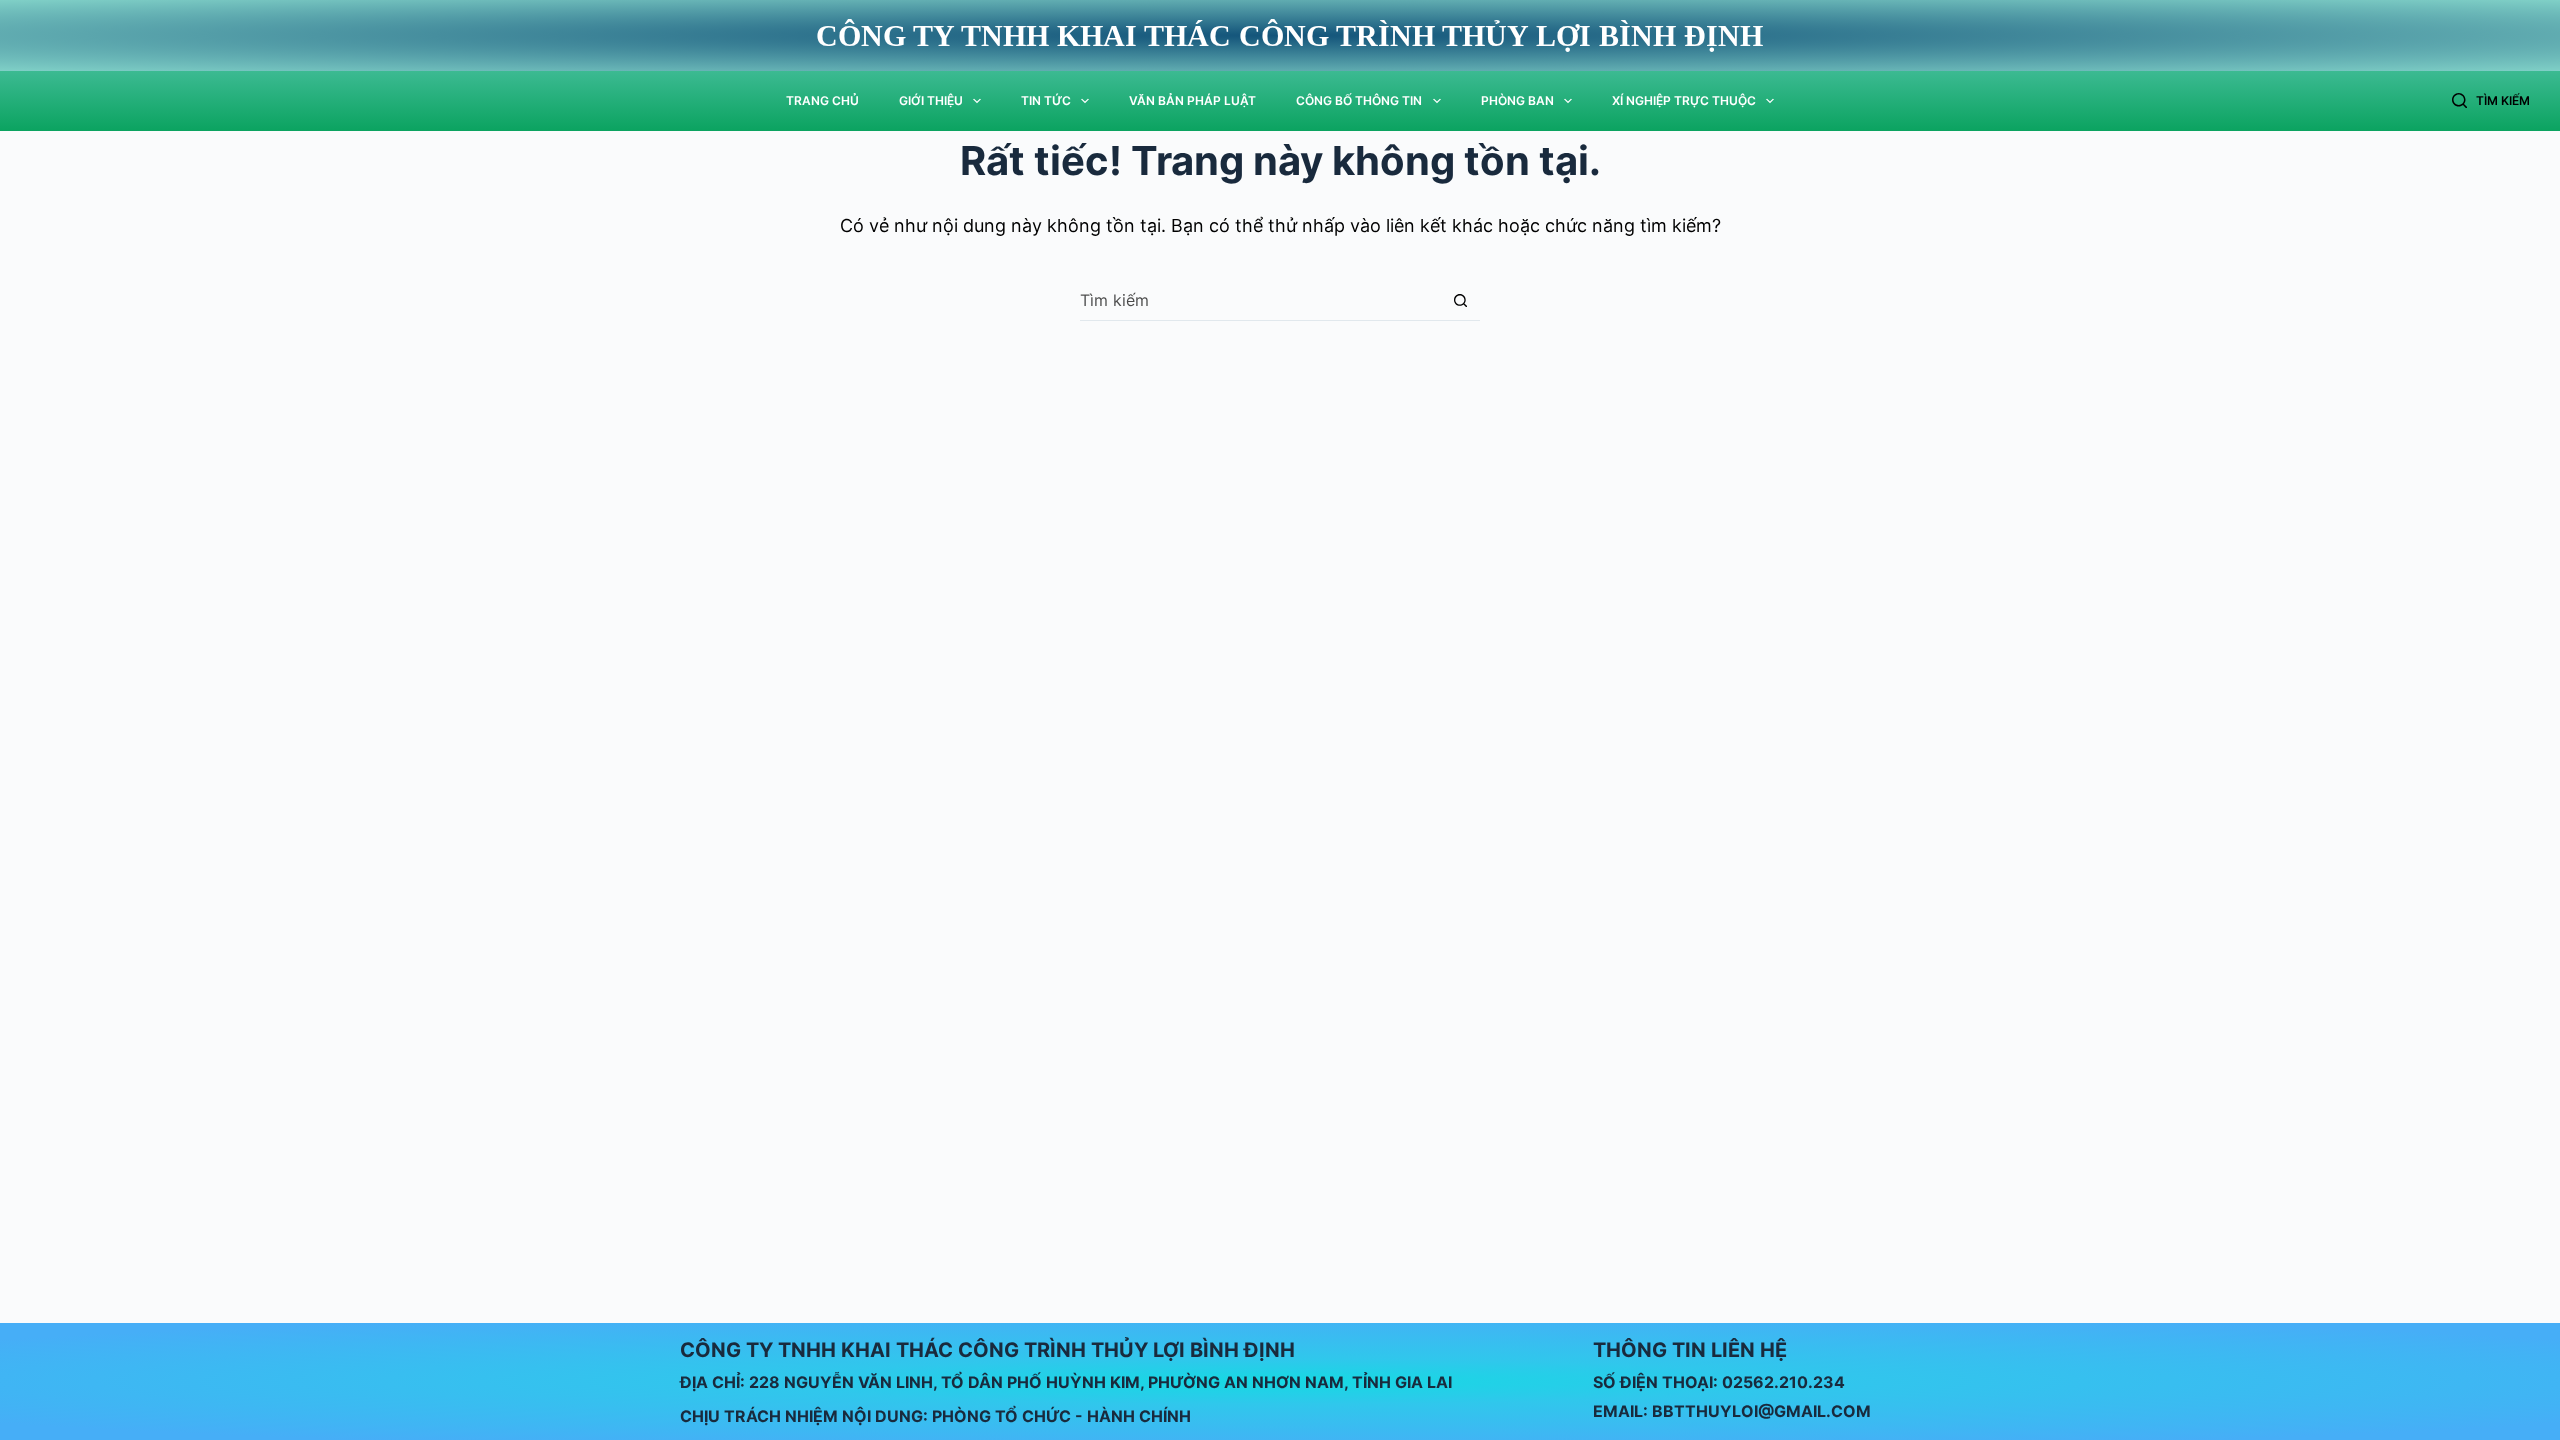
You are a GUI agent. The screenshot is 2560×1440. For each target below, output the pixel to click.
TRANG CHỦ (822, 100)
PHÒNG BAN (1517, 100)
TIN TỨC (1046, 100)
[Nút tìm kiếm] (1460, 300)
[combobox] (1260, 300)
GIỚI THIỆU (931, 100)
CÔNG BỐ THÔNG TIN (1359, 100)
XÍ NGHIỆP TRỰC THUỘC (1684, 100)
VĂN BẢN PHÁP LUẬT (1192, 100)
